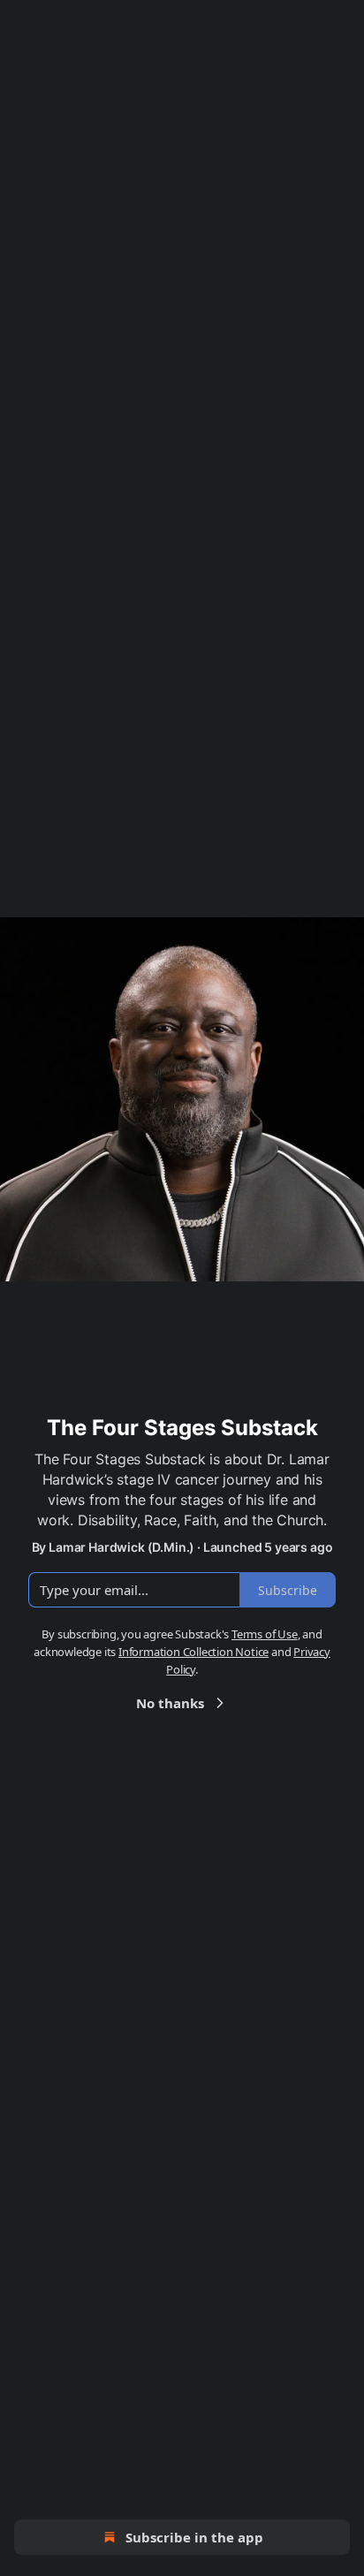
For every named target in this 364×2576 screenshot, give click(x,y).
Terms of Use (265, 1634)
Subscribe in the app (194, 2537)
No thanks (170, 1703)
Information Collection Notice (193, 1652)
